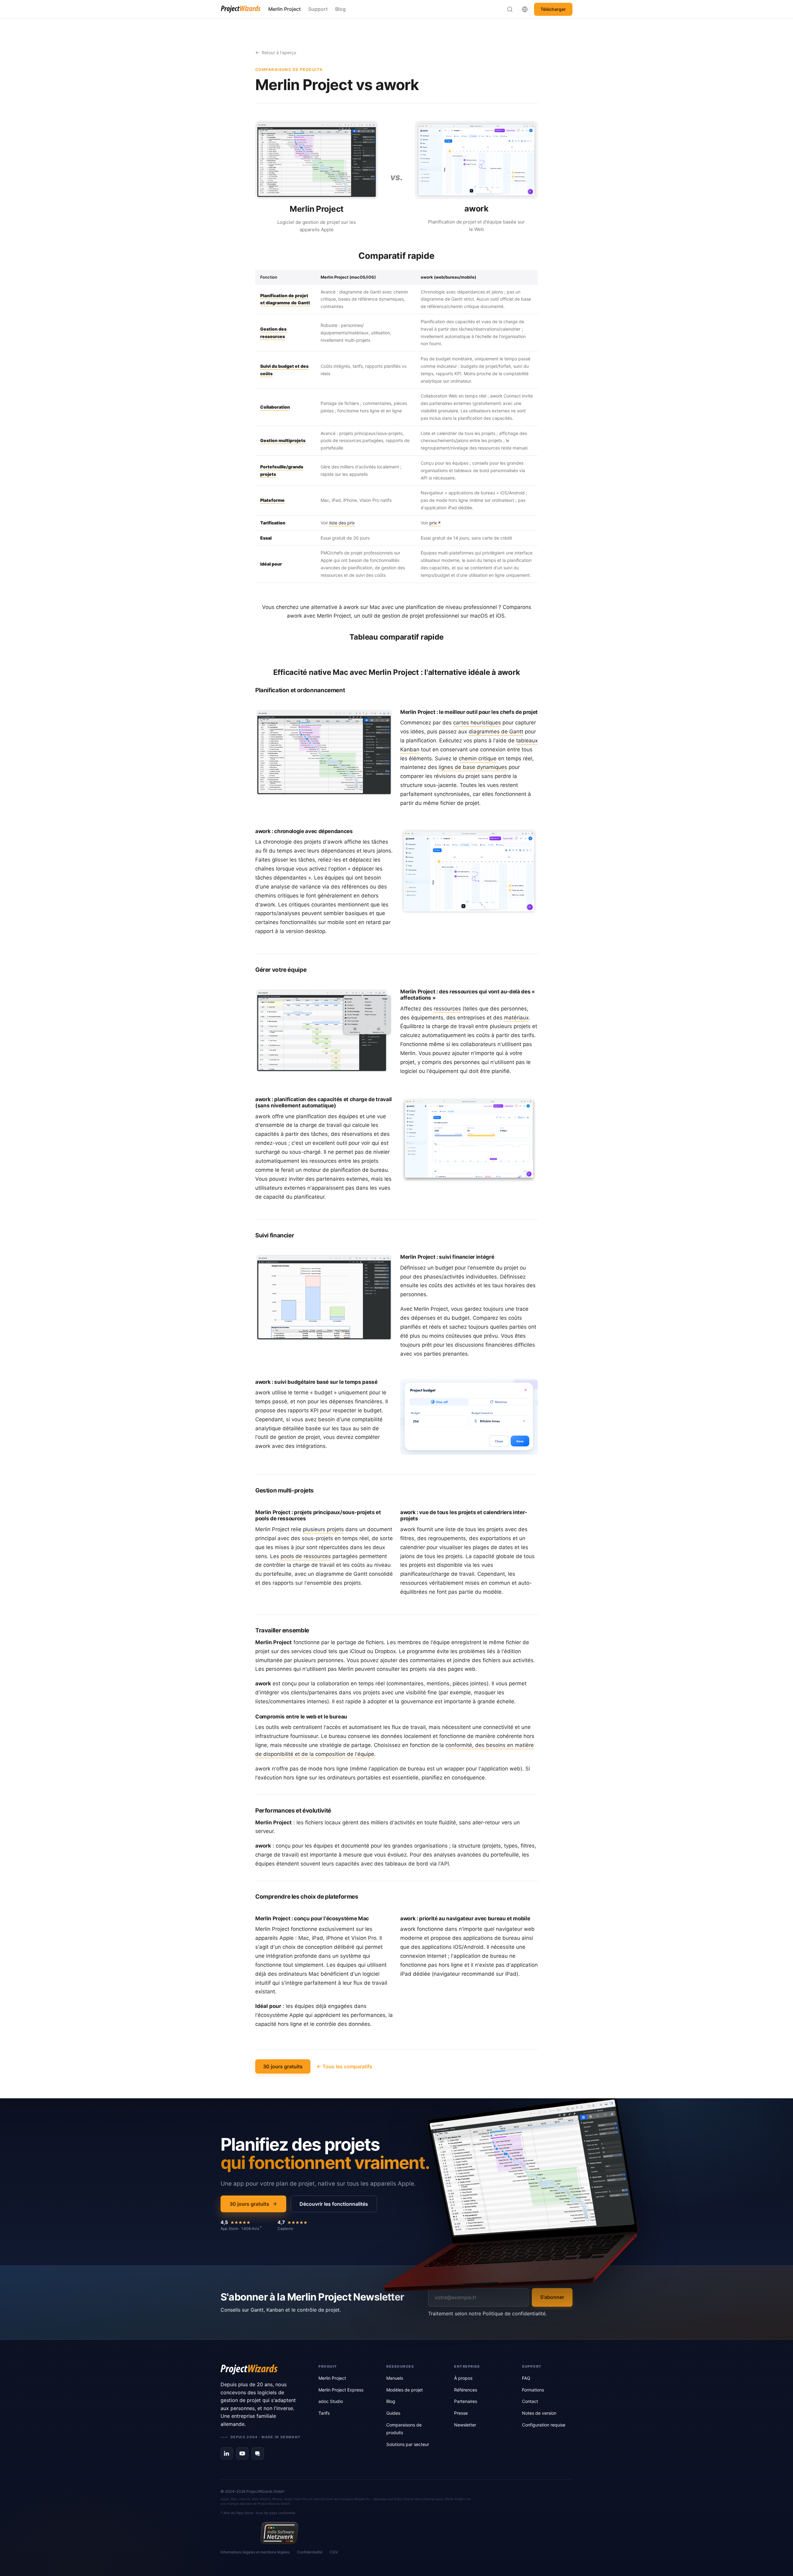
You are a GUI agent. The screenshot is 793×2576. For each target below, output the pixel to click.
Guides (393, 2413)
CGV (334, 2552)
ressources (447, 1009)
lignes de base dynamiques (473, 767)
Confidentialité (310, 2552)
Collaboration (275, 407)
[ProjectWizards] (261, 2370)
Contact (530, 2401)
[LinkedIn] (227, 2453)
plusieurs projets (323, 1529)
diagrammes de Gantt (496, 732)
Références (466, 2390)
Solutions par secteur (408, 2444)
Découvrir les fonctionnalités (334, 2204)
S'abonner (552, 2297)
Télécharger (553, 9)
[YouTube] (242, 2453)
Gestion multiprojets (283, 440)
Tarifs (324, 2413)
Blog (340, 9)
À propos (463, 2378)
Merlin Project (285, 9)
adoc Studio (331, 2401)
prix (433, 523)
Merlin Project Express (341, 2390)
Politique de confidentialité (514, 2313)
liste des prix (342, 523)
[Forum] (258, 2453)
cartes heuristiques (477, 723)
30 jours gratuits (283, 2066)
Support (318, 9)
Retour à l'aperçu (279, 52)
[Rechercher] (510, 9)
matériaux (516, 1018)
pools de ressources (306, 1556)
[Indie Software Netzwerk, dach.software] (279, 2533)
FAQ (526, 2378)
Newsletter (465, 2425)
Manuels (395, 2378)
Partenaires (466, 2401)
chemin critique (478, 758)
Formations (533, 2390)
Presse (461, 2413)
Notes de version (539, 2413)
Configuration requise (544, 2425)
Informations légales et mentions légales (255, 2552)
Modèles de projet (405, 2390)
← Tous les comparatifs (344, 2066)
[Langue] (525, 9)
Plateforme (272, 500)
